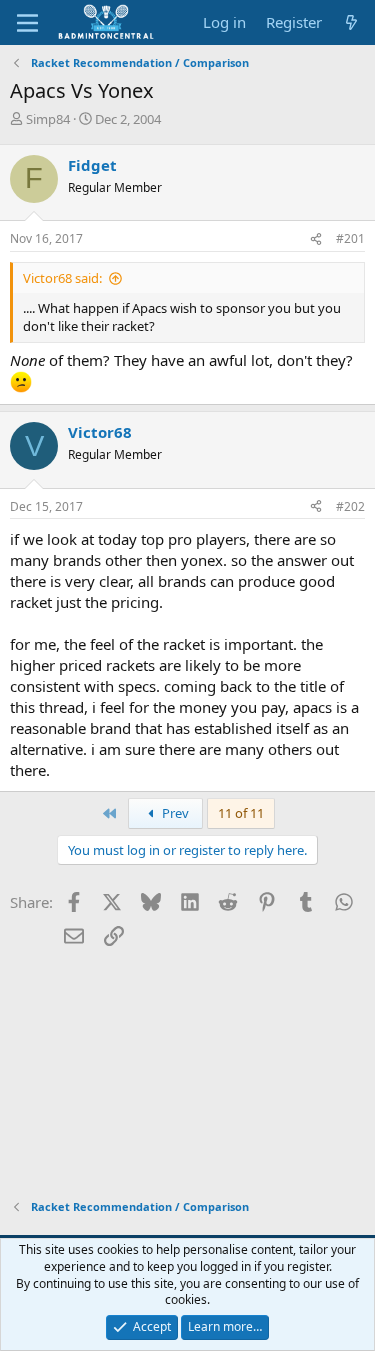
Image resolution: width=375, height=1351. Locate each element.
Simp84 (48, 119)
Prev (174, 813)
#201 (350, 238)
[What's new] (351, 22)
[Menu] (27, 23)
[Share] (316, 239)
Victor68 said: (62, 278)
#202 (350, 506)
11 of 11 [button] (241, 813)
